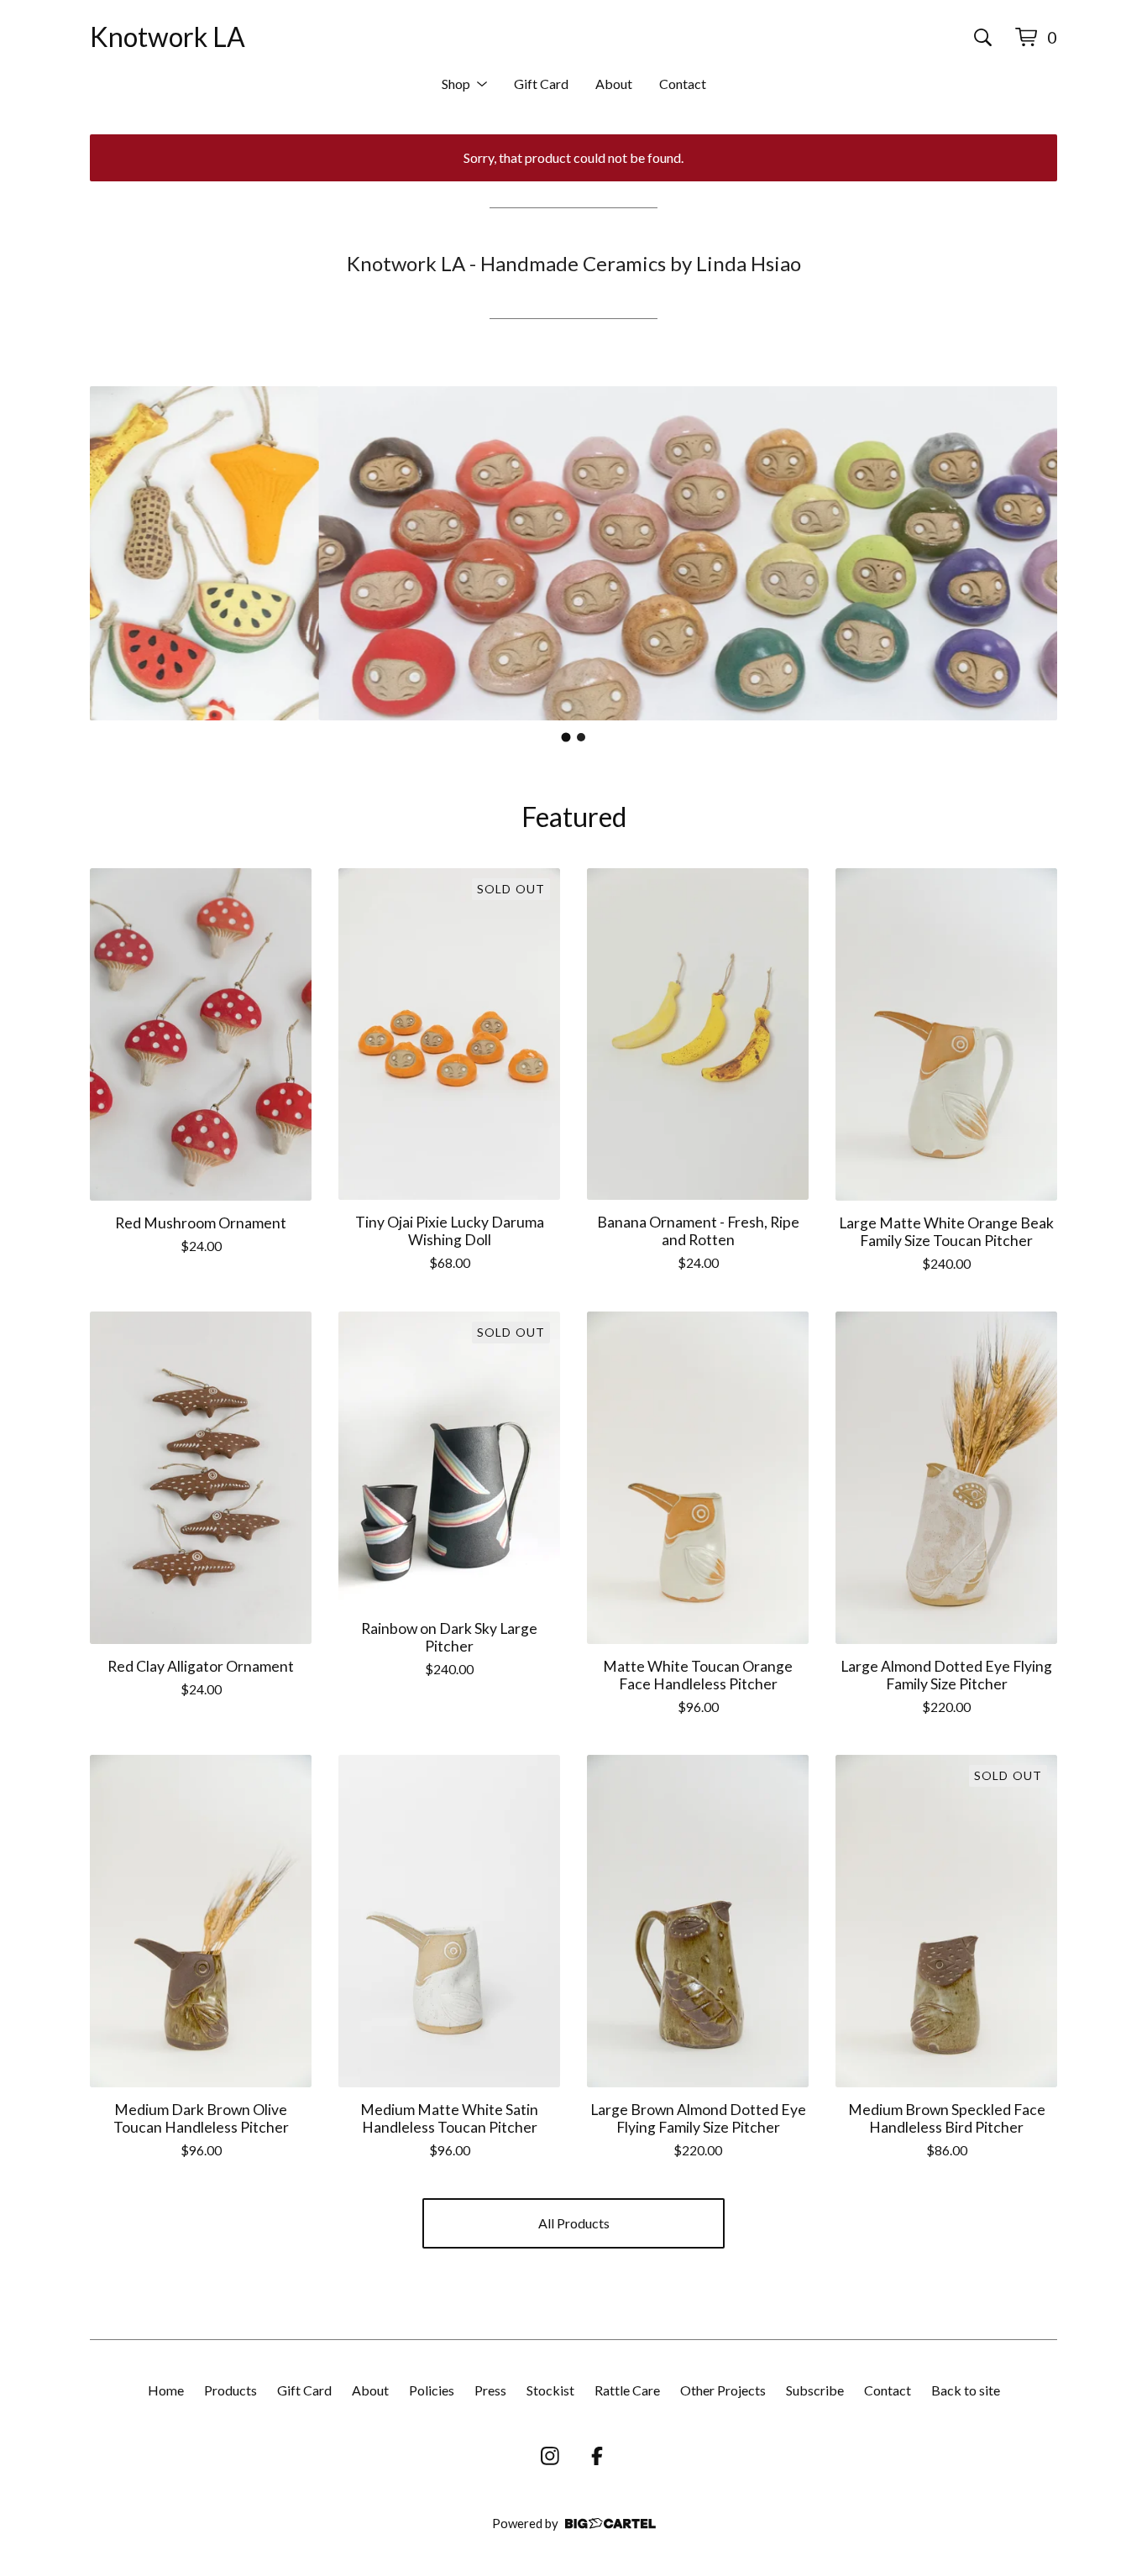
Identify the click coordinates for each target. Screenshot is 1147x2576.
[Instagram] (550, 2456)
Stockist (550, 2390)
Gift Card (541, 84)
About (614, 84)
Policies (432, 2390)
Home (166, 2390)
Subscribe (815, 2390)
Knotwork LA (168, 37)
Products (230, 2390)
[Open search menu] (983, 37)
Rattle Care (627, 2390)
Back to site (966, 2390)
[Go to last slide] (113, 553)
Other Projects (723, 2390)
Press (490, 2390)
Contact (683, 84)
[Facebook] (597, 2456)
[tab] (566, 738)
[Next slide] (1034, 553)
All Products (574, 2223)
